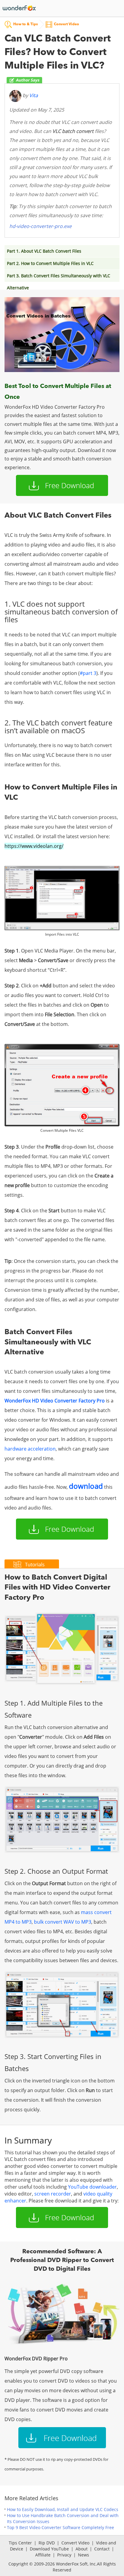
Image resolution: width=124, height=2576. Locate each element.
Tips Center (20, 2543)
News (84, 2555)
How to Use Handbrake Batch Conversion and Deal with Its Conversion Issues (63, 2518)
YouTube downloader (92, 2187)
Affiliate (43, 2555)
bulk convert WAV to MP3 (63, 1922)
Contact (102, 2549)
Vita (34, 96)
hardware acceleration (30, 1449)
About (82, 2549)
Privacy (64, 2555)
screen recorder (53, 2194)
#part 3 (88, 673)
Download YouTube (49, 2549)
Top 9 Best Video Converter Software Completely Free (60, 2527)
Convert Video (75, 2543)
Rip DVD (47, 2543)
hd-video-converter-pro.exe (40, 226)
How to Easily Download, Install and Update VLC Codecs (63, 2509)
